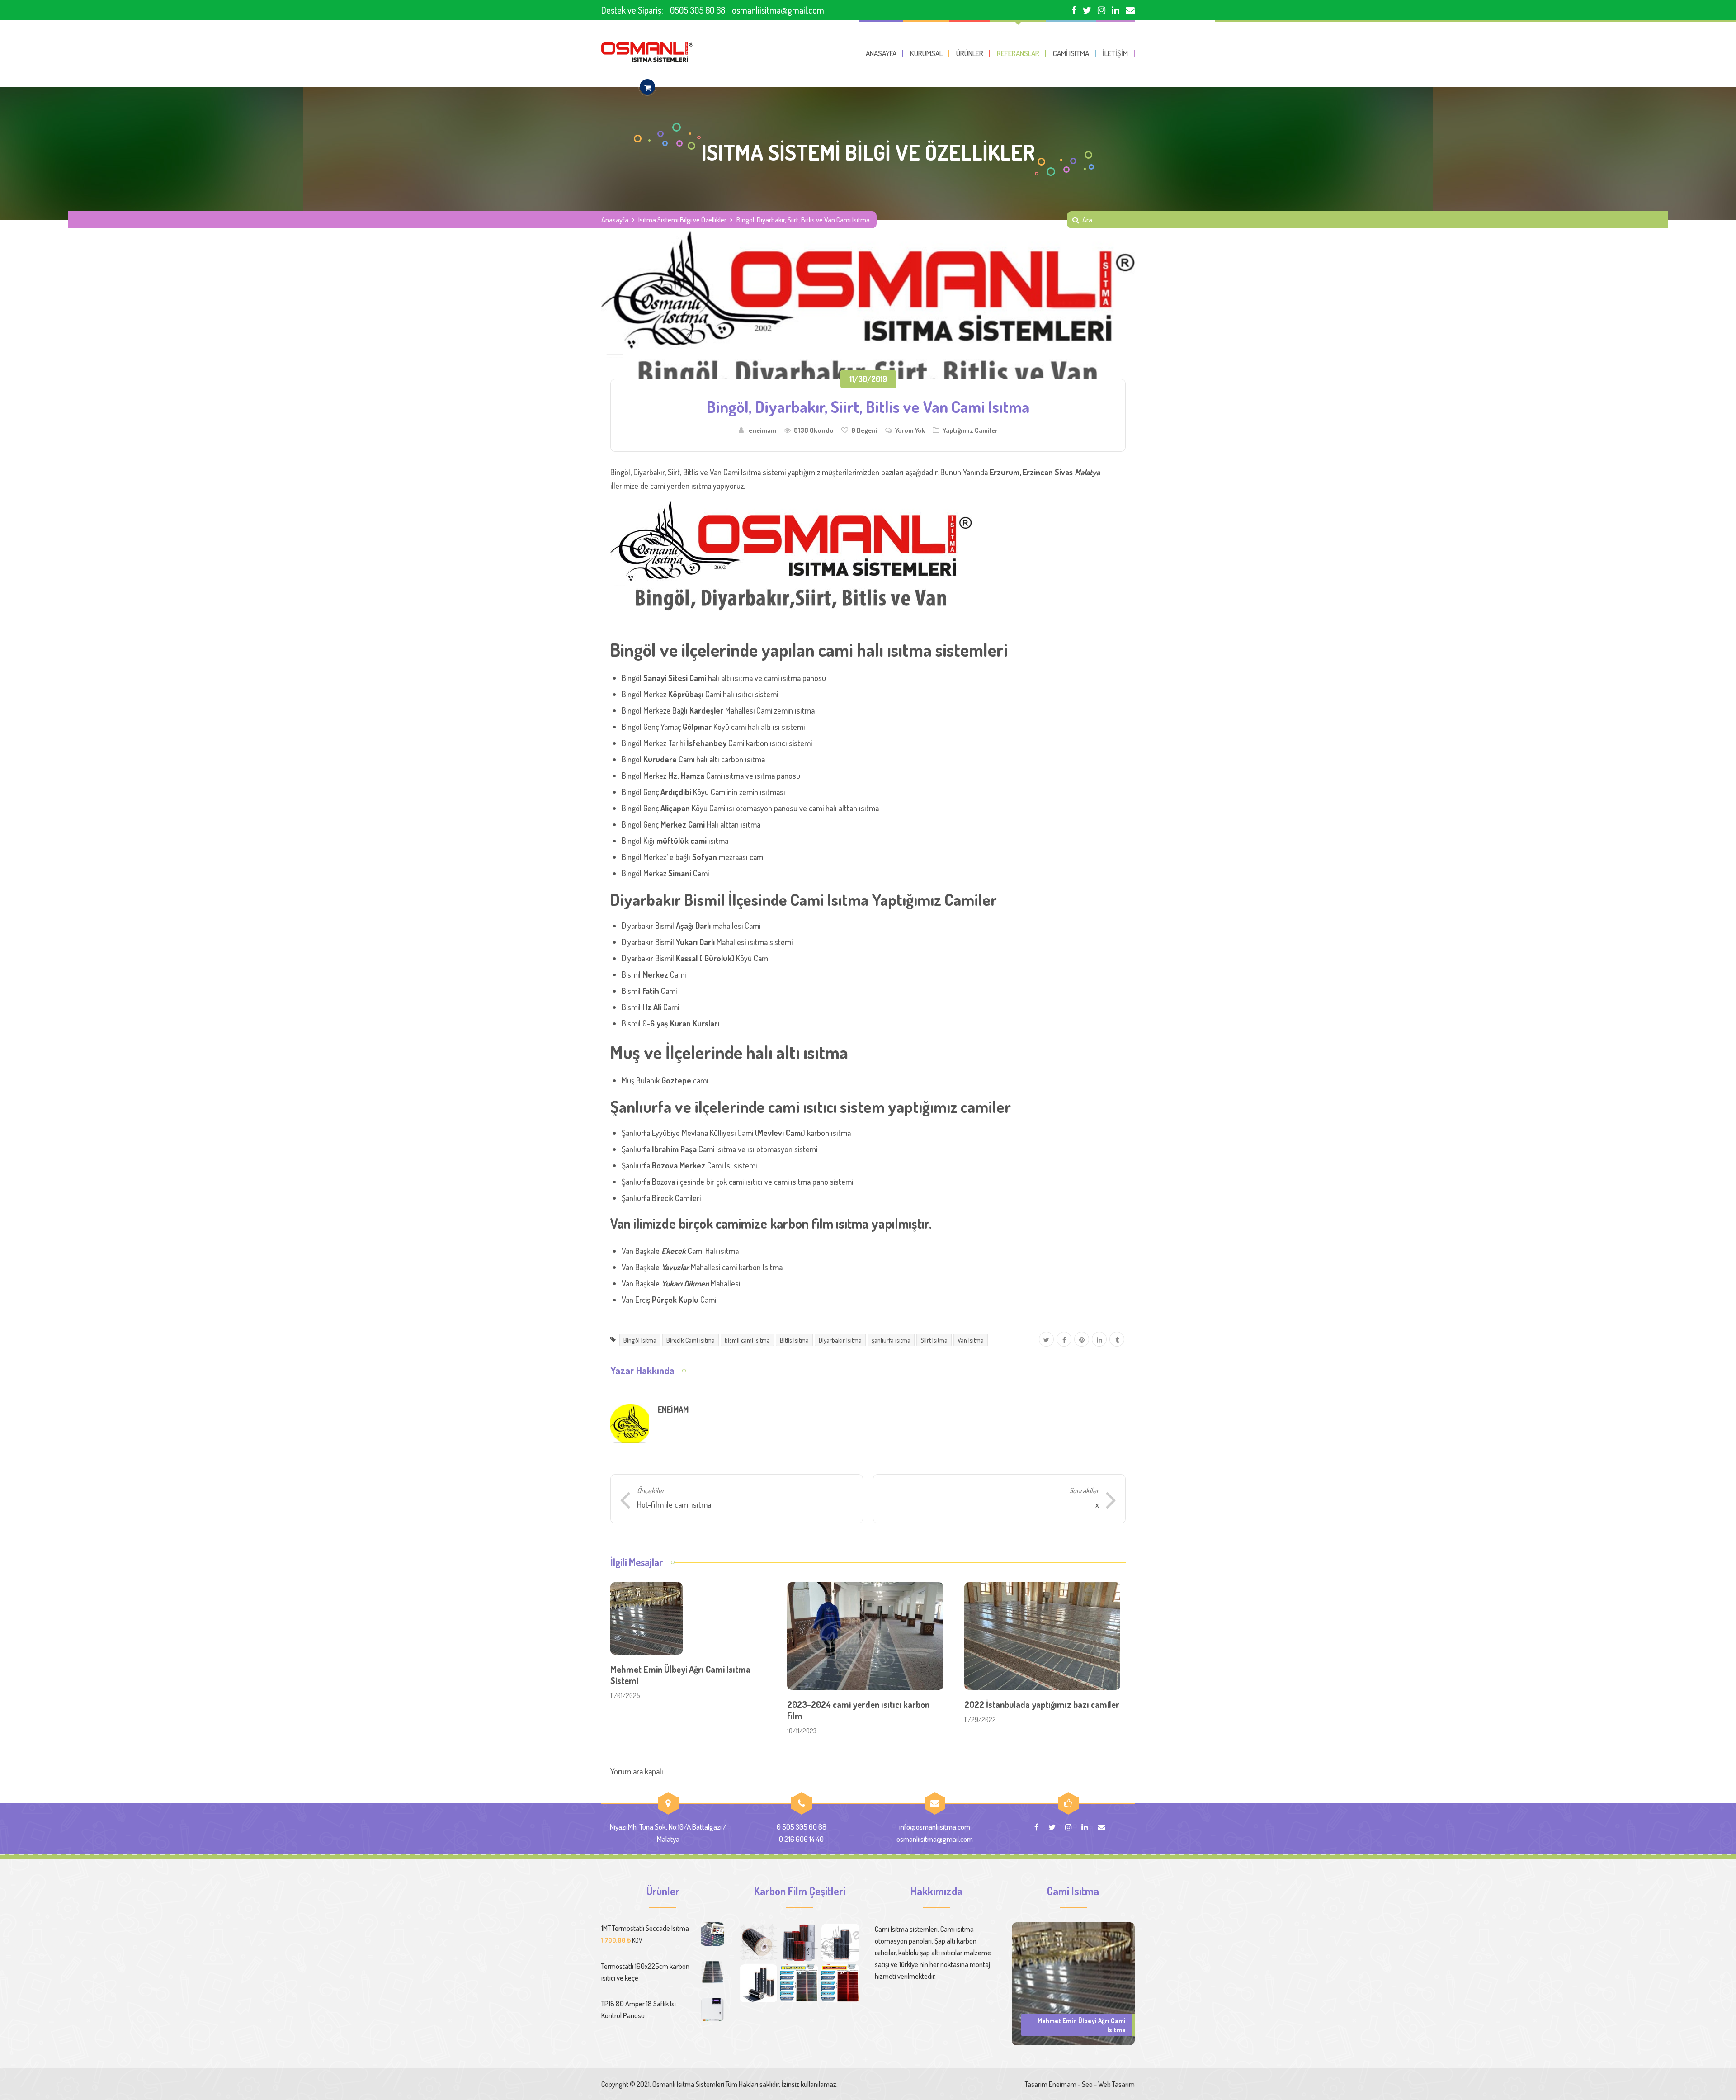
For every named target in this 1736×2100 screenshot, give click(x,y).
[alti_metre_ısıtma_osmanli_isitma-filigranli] (799, 1983)
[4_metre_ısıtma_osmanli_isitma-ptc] (840, 1983)
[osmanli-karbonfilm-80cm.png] (759, 1943)
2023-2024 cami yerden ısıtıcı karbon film (858, 1710)
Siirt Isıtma (934, 1340)
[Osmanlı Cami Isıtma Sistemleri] (647, 52)
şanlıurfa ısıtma (891, 1340)
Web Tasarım (1116, 2084)
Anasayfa (615, 220)
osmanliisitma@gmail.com (778, 10)
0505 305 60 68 (698, 10)
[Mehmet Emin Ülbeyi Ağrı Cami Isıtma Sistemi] (1073, 1983)
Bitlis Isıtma (794, 1340)
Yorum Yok (910, 430)
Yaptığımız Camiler (970, 430)
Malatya (1087, 472)
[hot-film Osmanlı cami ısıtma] (759, 1983)
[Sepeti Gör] (647, 87)
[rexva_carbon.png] (840, 1943)
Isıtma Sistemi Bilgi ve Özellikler (682, 220)
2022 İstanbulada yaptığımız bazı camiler (1042, 1704)
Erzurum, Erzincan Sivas (1031, 472)
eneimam (762, 430)
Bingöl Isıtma (640, 1340)
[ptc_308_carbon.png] (799, 1943)
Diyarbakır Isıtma (840, 1340)
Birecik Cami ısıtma (691, 1340)
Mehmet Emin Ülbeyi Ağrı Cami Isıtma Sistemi (680, 1675)
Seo (1087, 2084)
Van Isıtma (971, 1340)
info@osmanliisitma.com (935, 1827)
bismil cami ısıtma (747, 1340)
